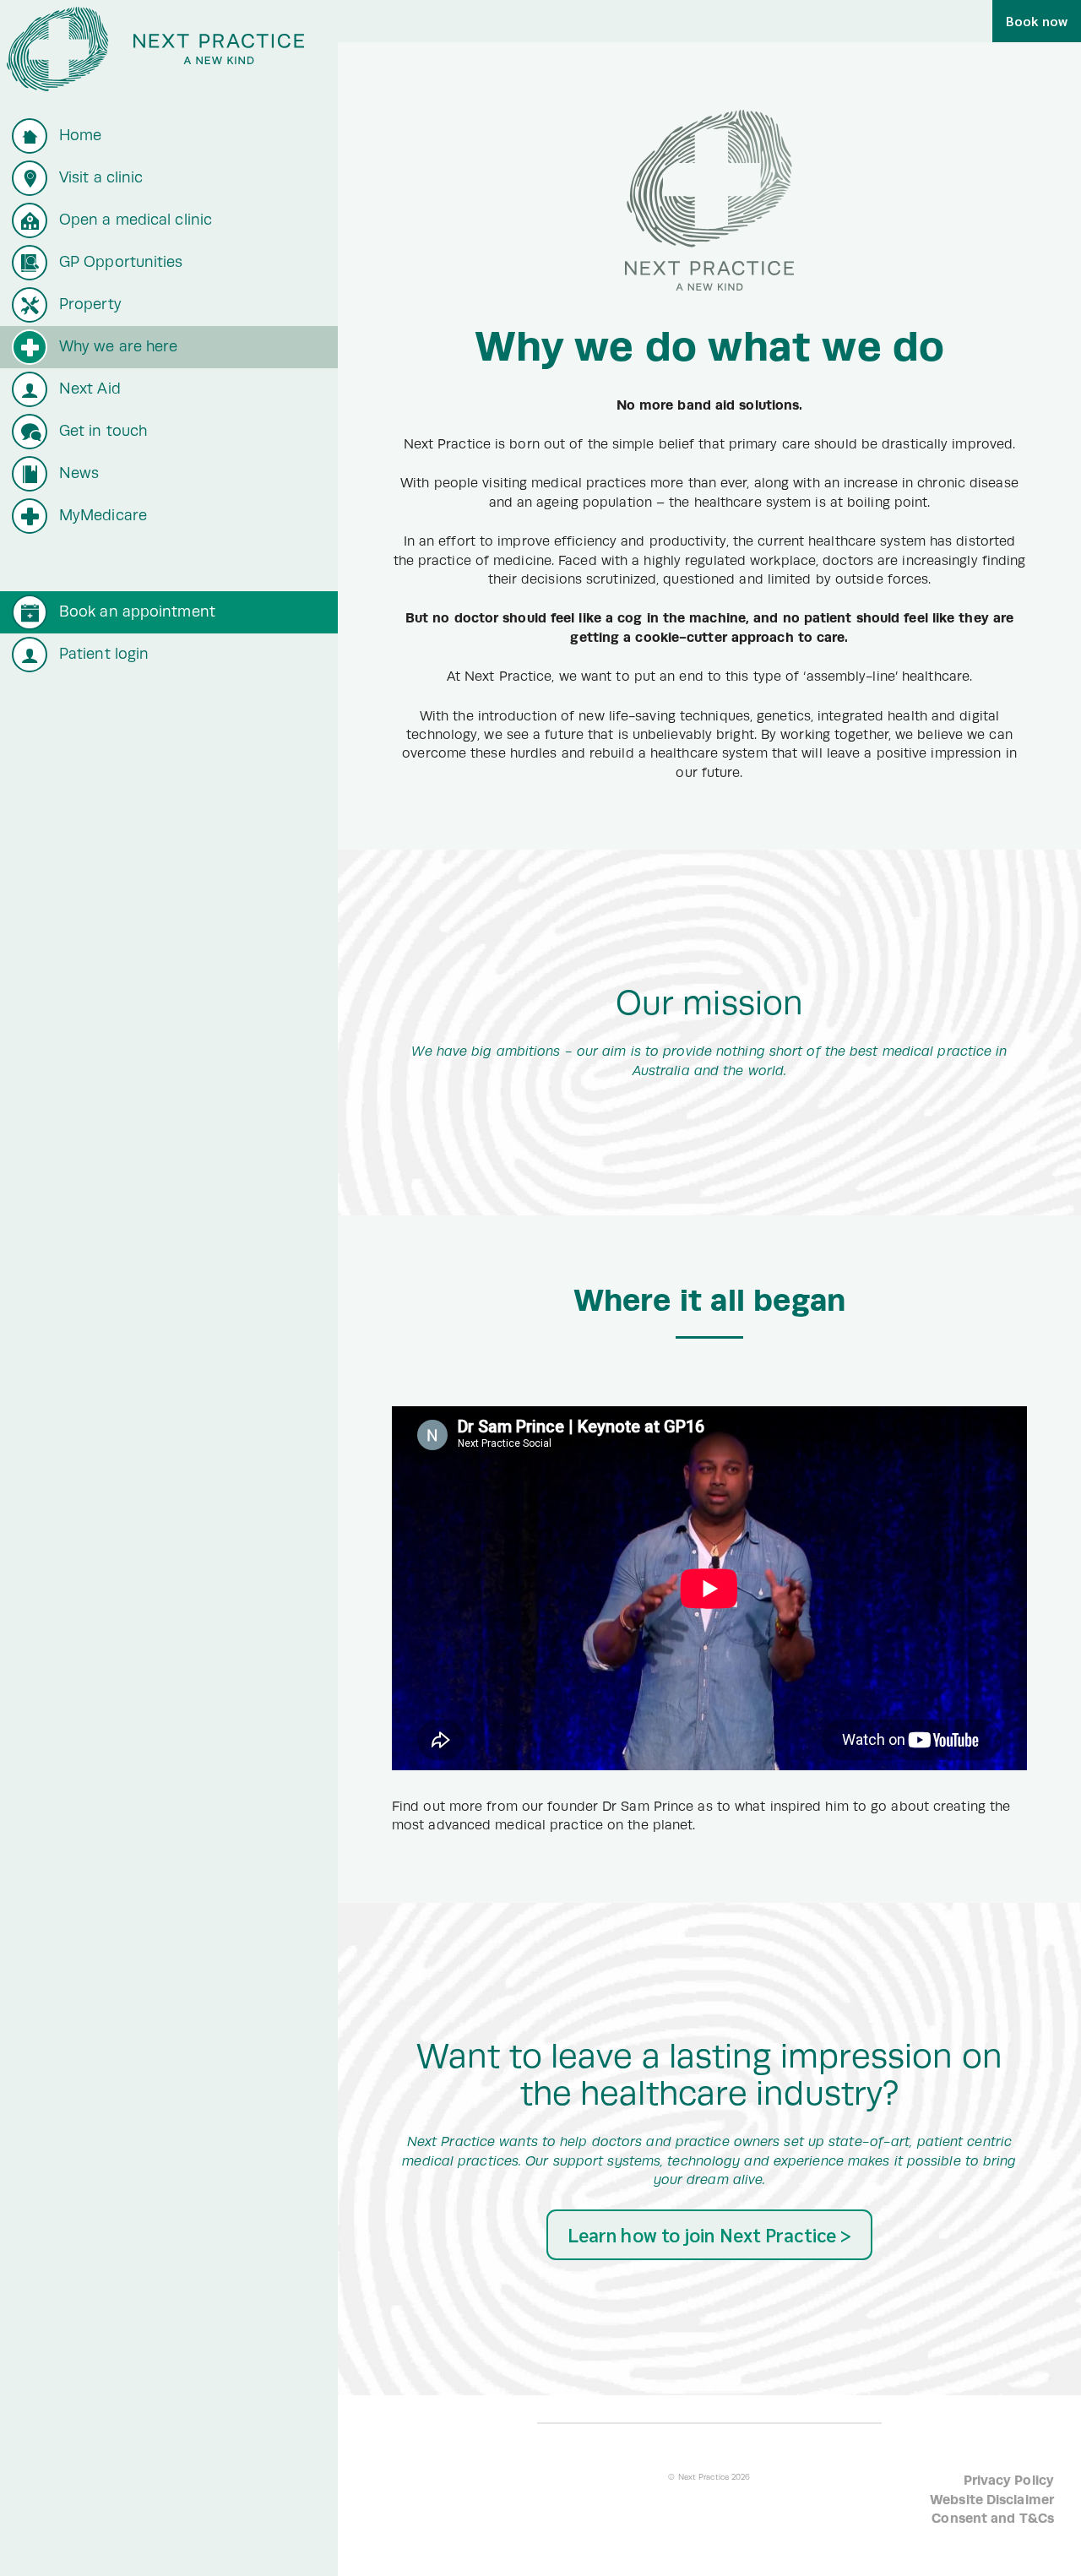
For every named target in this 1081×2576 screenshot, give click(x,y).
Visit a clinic (101, 177)
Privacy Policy (1009, 2480)
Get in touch (103, 431)
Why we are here (119, 346)
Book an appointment (137, 611)
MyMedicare (103, 515)
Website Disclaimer (992, 2500)
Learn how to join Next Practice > (709, 2234)
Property (90, 304)
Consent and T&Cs (993, 2518)
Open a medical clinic (136, 220)
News (79, 473)
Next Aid (90, 389)
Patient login (104, 654)
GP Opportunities (121, 262)
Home (80, 135)
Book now (1037, 21)
